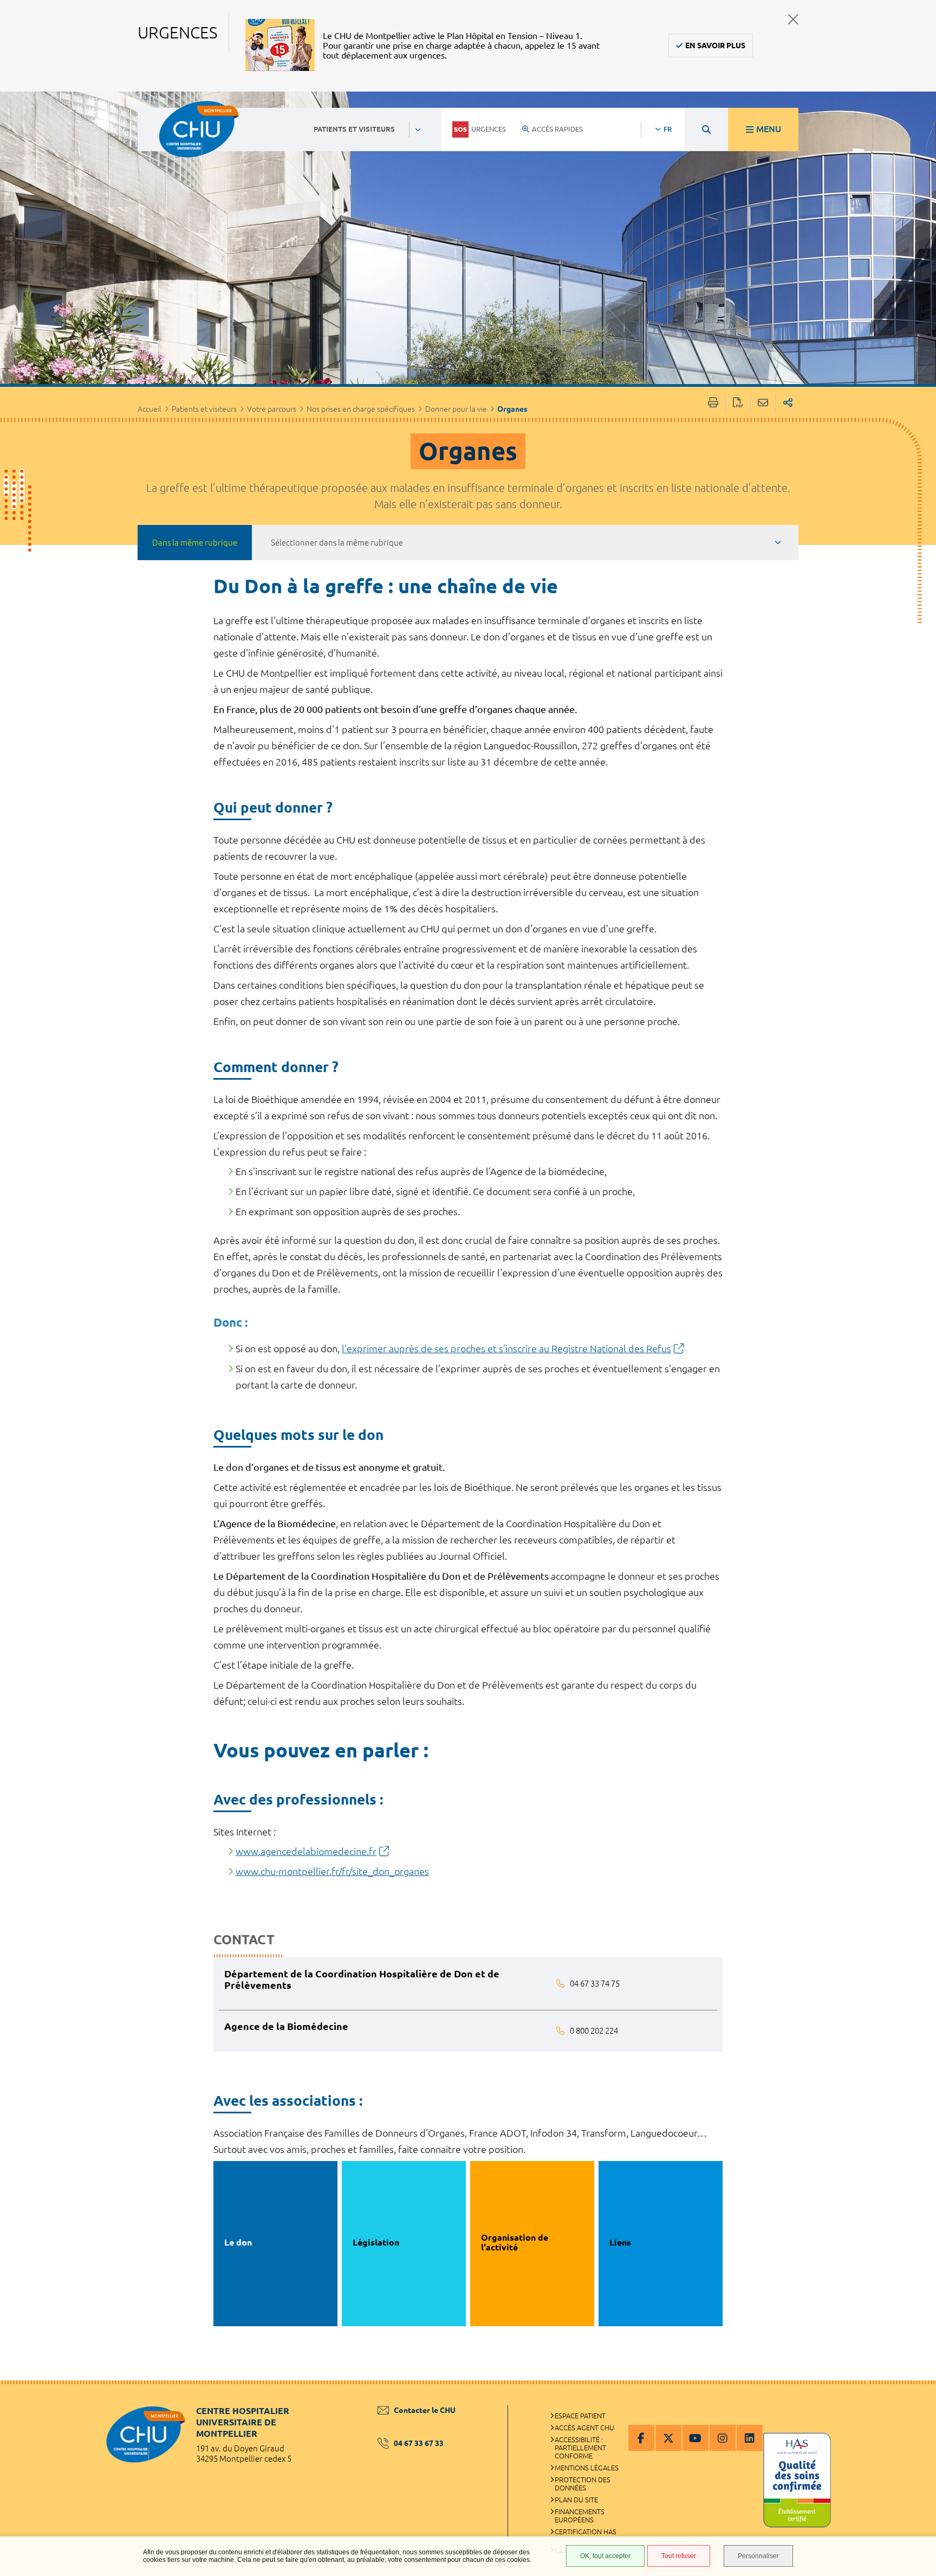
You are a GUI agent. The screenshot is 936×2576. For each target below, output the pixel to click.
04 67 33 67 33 (419, 2443)
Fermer (793, 19)
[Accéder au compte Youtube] (695, 2438)
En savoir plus (715, 46)
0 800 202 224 (594, 2031)
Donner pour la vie (456, 409)
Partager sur (788, 403)
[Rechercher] (706, 129)
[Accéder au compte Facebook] (641, 2438)
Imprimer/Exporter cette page (713, 403)
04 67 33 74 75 (595, 1984)
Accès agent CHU (584, 2428)
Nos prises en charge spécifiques (361, 409)
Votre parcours (272, 409)
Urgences (489, 129)
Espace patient (580, 2416)
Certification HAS (586, 2532)
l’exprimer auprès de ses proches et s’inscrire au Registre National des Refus (506, 1348)
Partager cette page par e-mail (763, 403)
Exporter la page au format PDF (738, 403)
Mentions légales (587, 2468)
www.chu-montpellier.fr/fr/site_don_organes (332, 1871)
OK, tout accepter (605, 2556)
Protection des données (583, 2484)
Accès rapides (557, 129)
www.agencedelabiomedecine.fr (306, 1851)
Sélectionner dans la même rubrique (337, 543)
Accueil (149, 409)
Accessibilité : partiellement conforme (580, 2448)
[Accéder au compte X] (668, 2438)
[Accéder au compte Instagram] (723, 2438)
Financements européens (580, 2516)
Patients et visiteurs (204, 409)
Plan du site (576, 2500)
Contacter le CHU (425, 2410)
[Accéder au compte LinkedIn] (750, 2438)
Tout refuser (679, 2556)
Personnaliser (758, 2556)
